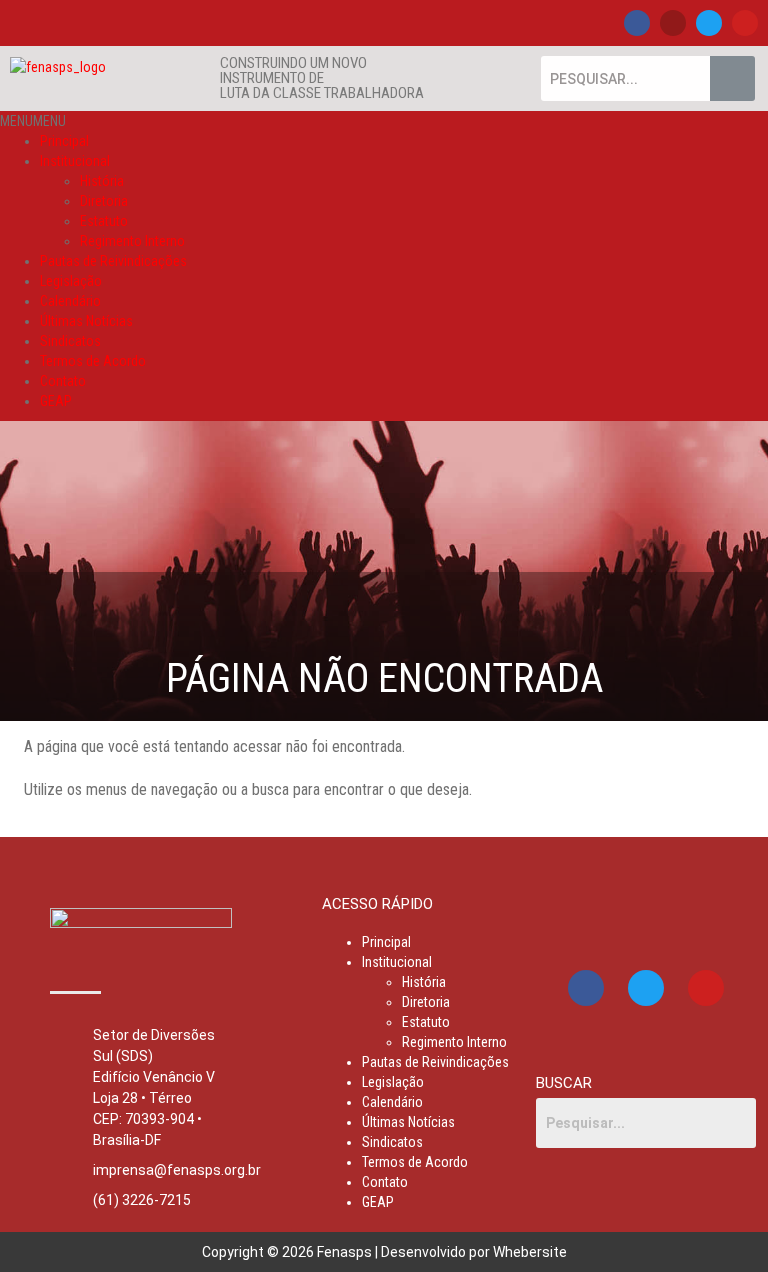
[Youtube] (745, 23)
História (102, 181)
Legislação (71, 281)
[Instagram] (673, 23)
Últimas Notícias (86, 321)
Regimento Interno (132, 241)
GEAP (56, 401)
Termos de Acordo (93, 361)
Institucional (75, 161)
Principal (64, 141)
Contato (63, 381)
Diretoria (104, 201)
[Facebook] (637, 23)
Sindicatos (70, 341)
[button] (33, 121)
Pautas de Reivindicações (113, 261)
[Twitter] (709, 23)
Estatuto (104, 221)
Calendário (70, 301)
